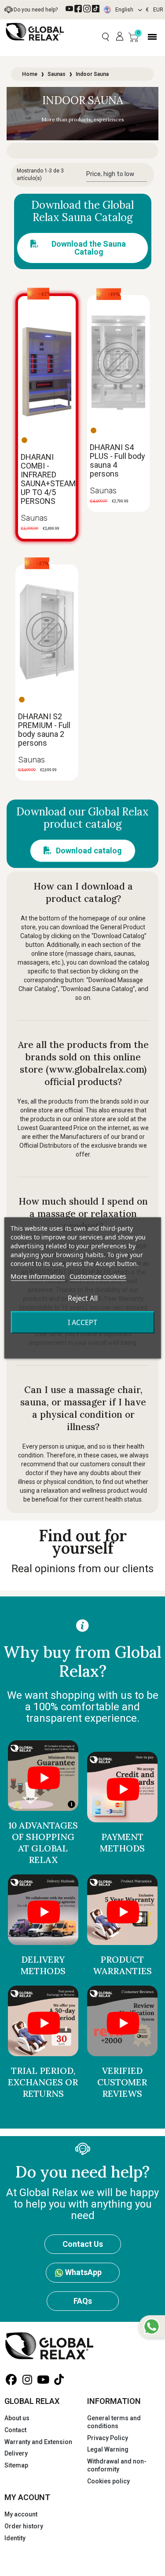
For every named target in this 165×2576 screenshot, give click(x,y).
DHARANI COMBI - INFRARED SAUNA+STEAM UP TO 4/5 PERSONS (48, 479)
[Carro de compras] (134, 37)
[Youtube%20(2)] (69, 9)
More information (38, 1276)
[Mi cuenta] (120, 37)
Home (30, 74)
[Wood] (24, 440)
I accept (82, 1322)
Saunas (57, 74)
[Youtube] (43, 2380)
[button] (105, 37)
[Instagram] (87, 9)
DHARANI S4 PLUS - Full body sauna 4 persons (117, 460)
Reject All (83, 1298)
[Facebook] (78, 9)
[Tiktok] (96, 9)
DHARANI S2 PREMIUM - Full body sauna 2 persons (44, 730)
